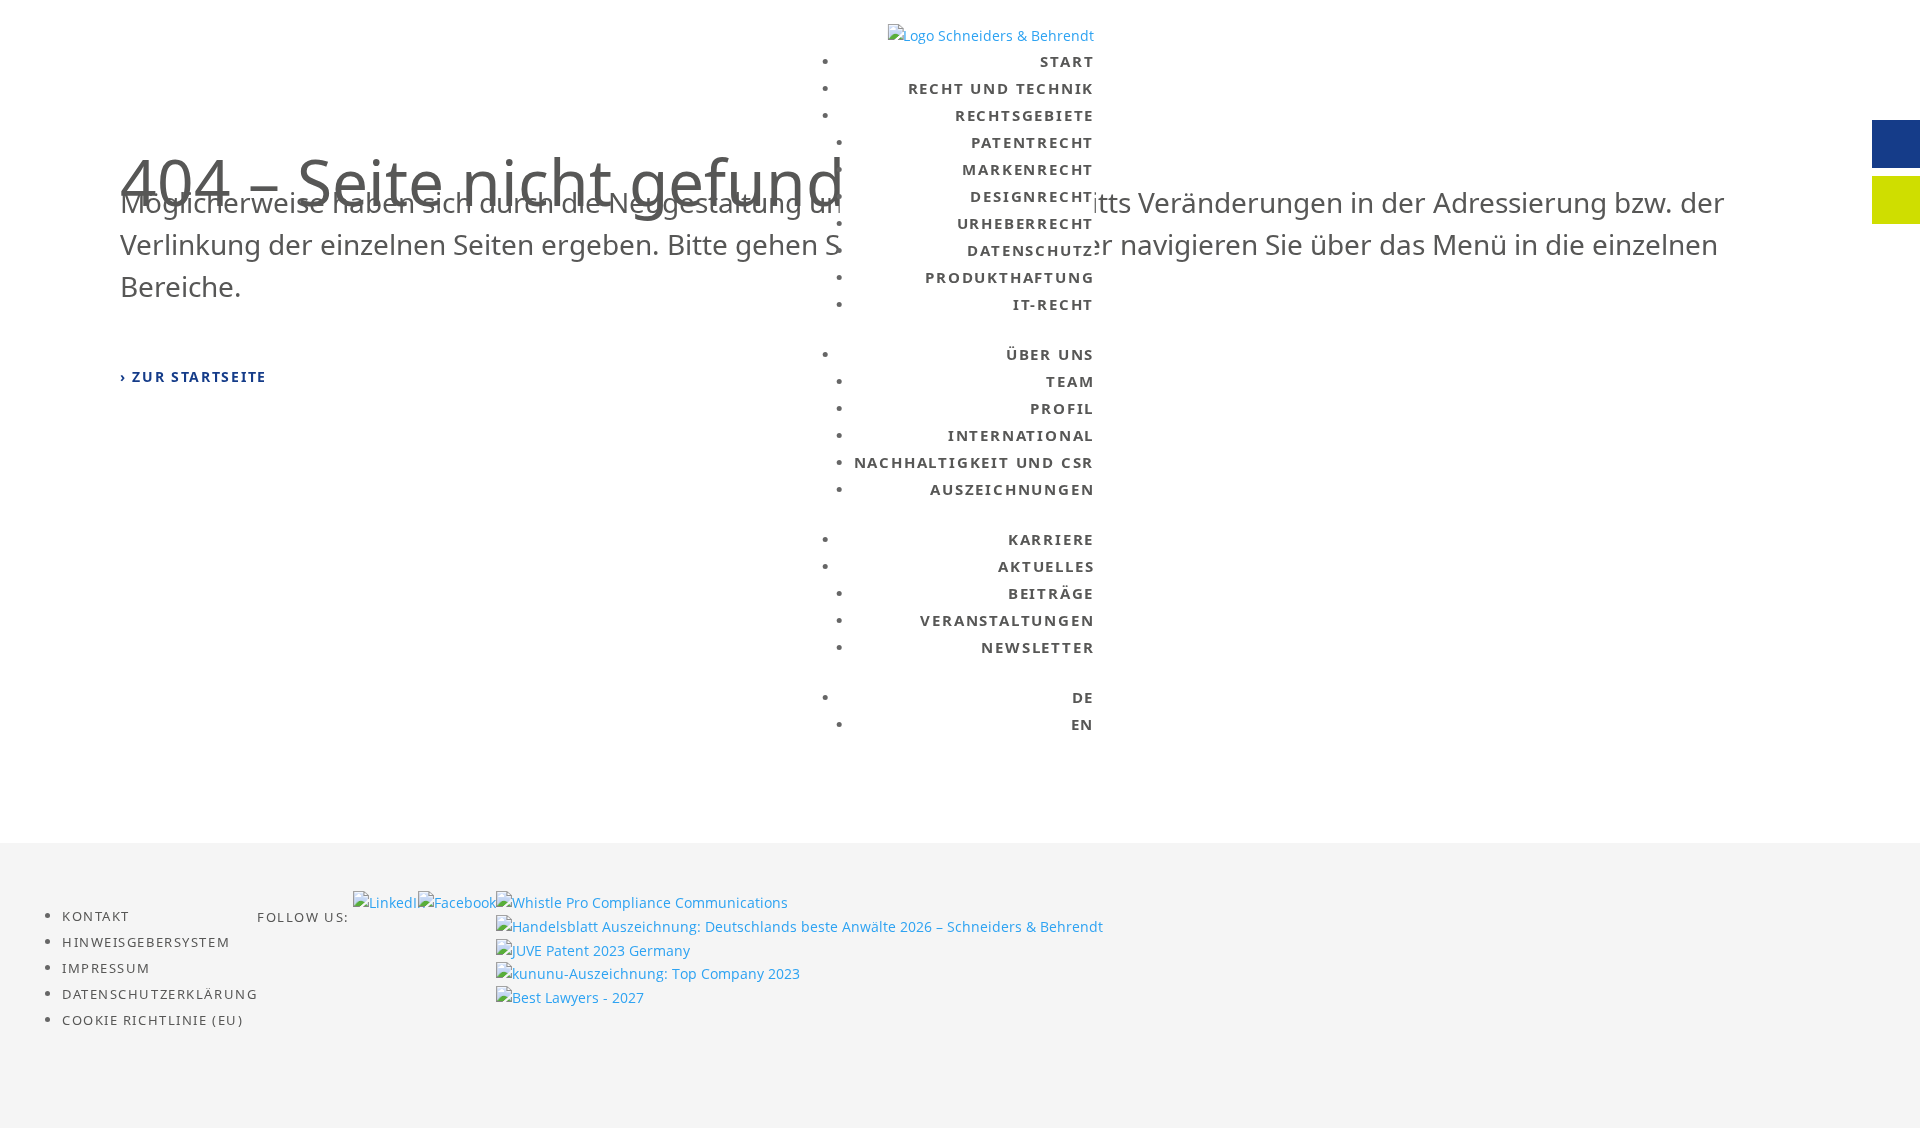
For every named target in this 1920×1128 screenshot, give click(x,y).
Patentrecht (1032, 142)
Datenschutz (1030, 250)
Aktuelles (1046, 566)
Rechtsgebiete (1024, 115)
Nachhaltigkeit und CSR (974, 462)
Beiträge (1051, 593)
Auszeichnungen (1012, 489)
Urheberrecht (1026, 223)
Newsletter (1037, 647)
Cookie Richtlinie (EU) (152, 1020)
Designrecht (1032, 196)
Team (1070, 381)
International (1021, 435)
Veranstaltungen (1007, 620)
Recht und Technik (1001, 88)
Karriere (1051, 539)
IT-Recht (1053, 304)
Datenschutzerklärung (159, 994)
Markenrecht (1028, 169)
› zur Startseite (193, 376)
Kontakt (96, 916)
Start (1067, 61)
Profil (1062, 408)
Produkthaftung (1009, 277)
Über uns (1050, 354)
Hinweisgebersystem (146, 942)
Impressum (106, 968)
